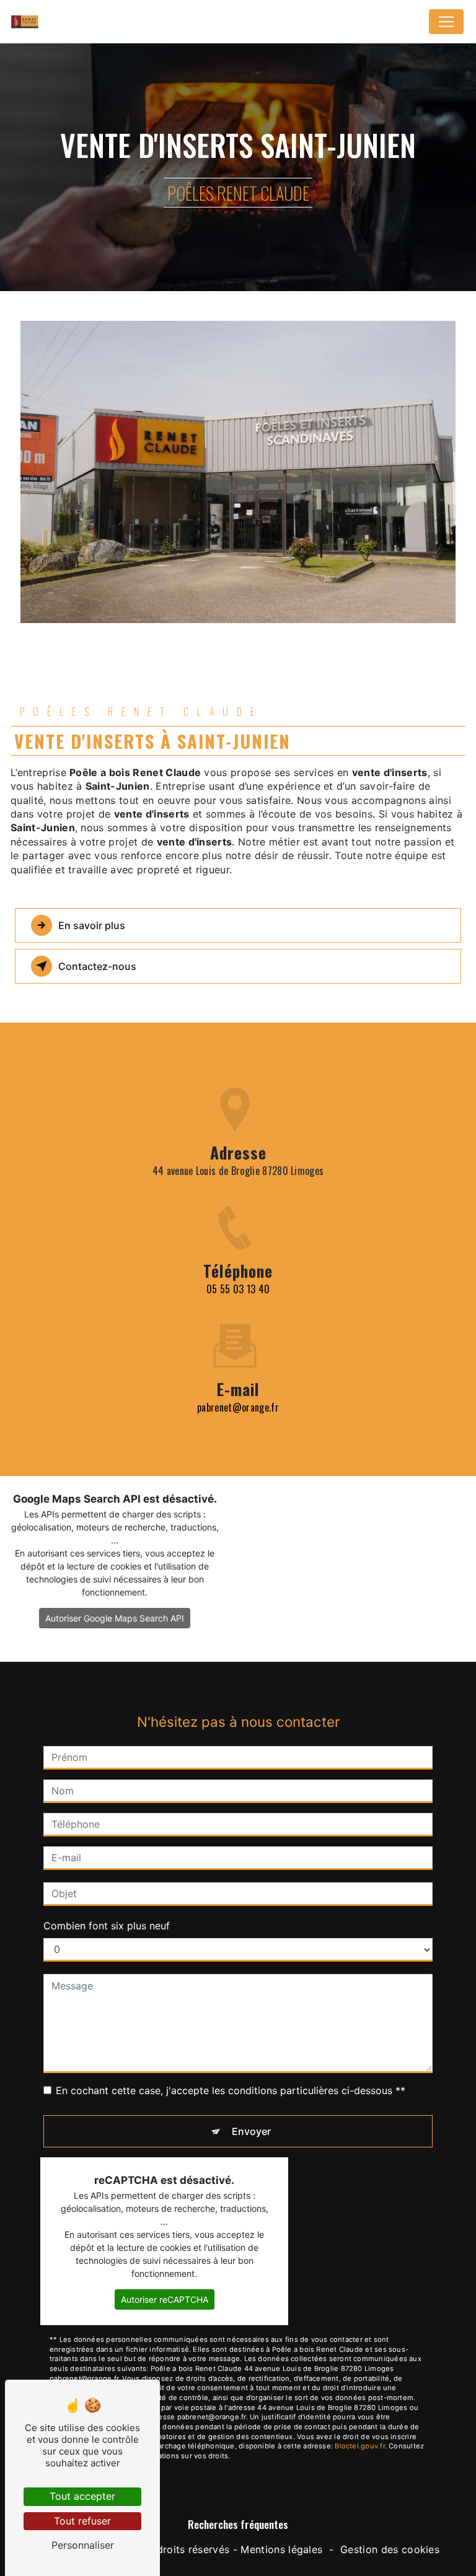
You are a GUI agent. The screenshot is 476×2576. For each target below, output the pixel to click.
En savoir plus (92, 925)
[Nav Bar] (446, 22)
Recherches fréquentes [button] (238, 2524)
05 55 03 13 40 (238, 1289)
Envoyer (251, 2131)
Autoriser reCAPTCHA (165, 2299)
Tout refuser (82, 2521)
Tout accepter (82, 2496)
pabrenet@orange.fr (238, 1407)
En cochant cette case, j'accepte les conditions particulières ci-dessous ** (231, 2090)
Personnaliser (83, 2545)
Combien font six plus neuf (107, 1926)
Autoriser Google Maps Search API (115, 1618)
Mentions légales (281, 2549)
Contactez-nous (97, 966)
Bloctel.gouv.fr (359, 2446)
